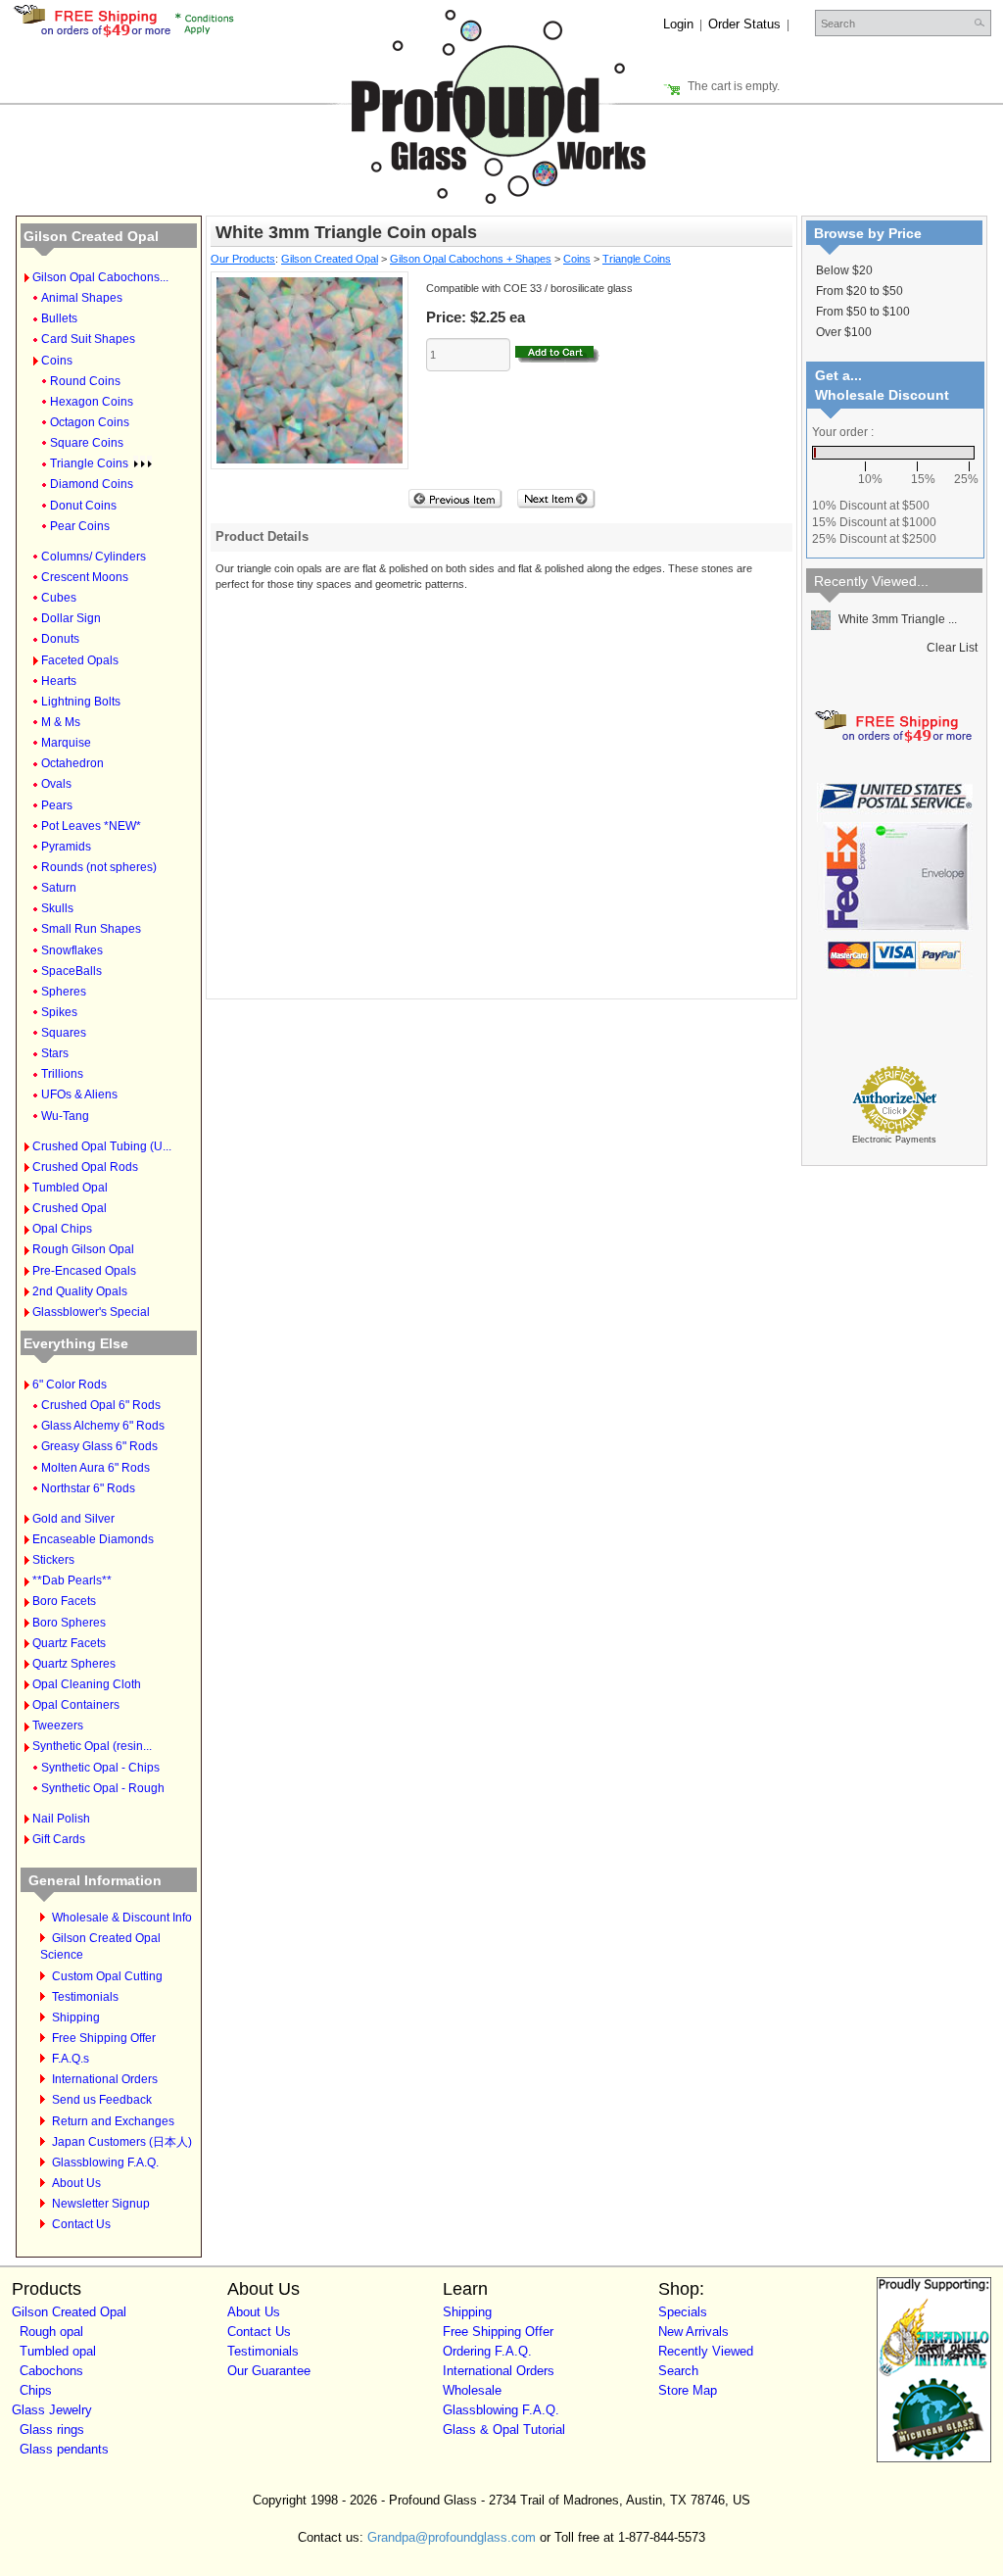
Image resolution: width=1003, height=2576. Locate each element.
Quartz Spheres (74, 1664)
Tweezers (58, 1725)
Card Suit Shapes (88, 339)
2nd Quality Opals (80, 1291)
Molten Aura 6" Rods (96, 1468)
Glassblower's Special (91, 1312)
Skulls (57, 908)
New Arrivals (693, 2332)
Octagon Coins (90, 422)
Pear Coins (80, 526)
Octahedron (72, 763)
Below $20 (844, 270)
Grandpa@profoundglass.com (452, 2537)
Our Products (243, 259)
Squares (64, 1033)
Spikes (59, 1012)
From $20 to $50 (860, 291)
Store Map (688, 2390)
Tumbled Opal (70, 1188)
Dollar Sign (71, 618)
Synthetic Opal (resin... (92, 1746)
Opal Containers (76, 1705)
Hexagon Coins (92, 402)
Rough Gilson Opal (83, 1249)
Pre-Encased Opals (84, 1271)
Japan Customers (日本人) (122, 2142)
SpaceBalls (72, 971)
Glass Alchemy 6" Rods (103, 1426)
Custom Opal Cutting (107, 1976)
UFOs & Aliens (79, 1094)
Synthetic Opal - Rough (103, 1788)
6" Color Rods (70, 1385)
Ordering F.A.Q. (487, 2351)
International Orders (105, 2079)
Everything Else (76, 1343)
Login (678, 24)
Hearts (59, 681)
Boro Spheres (69, 1623)
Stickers (53, 1560)
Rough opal (51, 2332)
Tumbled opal (58, 2351)
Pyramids (66, 847)
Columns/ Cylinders (94, 557)
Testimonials (85, 1997)
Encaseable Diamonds (93, 1539)
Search (678, 2371)
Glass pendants (64, 2449)
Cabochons (51, 2371)
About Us (76, 2183)
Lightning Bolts (81, 702)
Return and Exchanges (113, 2121)
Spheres (64, 992)
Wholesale (472, 2390)
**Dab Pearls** (72, 1580)
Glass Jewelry (52, 2410)
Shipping (76, 2017)
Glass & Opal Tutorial (504, 2430)
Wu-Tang (65, 1116)
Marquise (66, 743)
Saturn (59, 888)
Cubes (59, 598)
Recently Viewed (706, 2351)
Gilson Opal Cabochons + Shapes (471, 259)
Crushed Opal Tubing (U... (102, 1146)
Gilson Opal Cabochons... (100, 277)
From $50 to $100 (863, 312)
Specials (683, 2312)
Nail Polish (61, 1819)
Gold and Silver (73, 1519)
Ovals (56, 784)
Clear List (952, 648)
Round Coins (85, 381)
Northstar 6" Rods (88, 1488)
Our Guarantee (269, 2371)
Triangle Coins (89, 463)
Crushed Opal (70, 1208)
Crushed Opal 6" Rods (101, 1405)
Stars (55, 1053)
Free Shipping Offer (104, 2038)
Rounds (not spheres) (99, 867)
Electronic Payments (894, 1140)
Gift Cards (59, 1839)
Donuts (60, 639)
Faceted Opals (80, 660)
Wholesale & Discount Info (122, 1918)
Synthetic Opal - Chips (100, 1768)
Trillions (62, 1074)
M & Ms (61, 722)
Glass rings (52, 2430)
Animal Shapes (82, 298)
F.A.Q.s (71, 2059)
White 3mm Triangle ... (896, 619)
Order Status (744, 24)
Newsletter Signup (101, 2204)
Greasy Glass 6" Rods (99, 1446)
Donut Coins (83, 506)
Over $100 (844, 332)
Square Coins (87, 443)
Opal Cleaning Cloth (87, 1684)
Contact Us (81, 2224)
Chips (36, 2390)
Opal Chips (62, 1229)
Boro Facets (64, 1601)
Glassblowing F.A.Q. (105, 2163)
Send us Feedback (102, 2100)
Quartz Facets (69, 1643)
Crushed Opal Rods (85, 1167)
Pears (57, 805)
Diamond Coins (92, 484)
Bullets (59, 318)
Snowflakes (72, 950)
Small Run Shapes (91, 929)
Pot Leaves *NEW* (91, 826)
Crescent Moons (85, 577)
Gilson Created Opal (91, 236)
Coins (57, 361)
